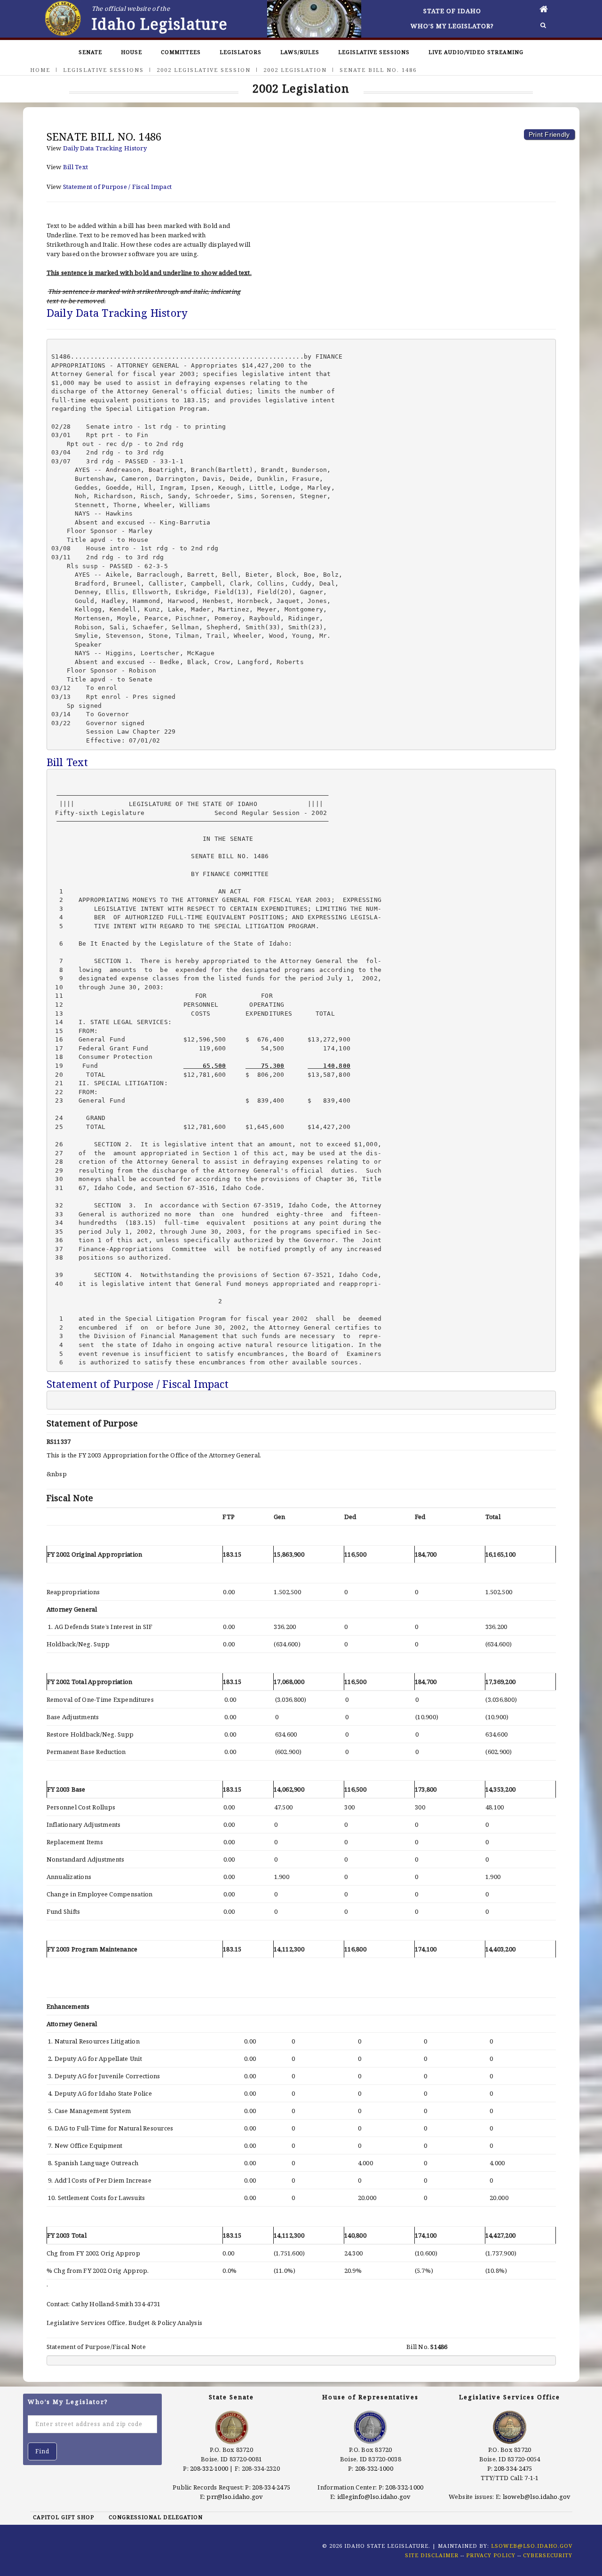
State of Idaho (452, 11)
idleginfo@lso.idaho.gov (374, 2497)
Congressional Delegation (156, 2517)
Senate (90, 52)
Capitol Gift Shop (63, 2517)
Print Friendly (549, 134)
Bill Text (75, 167)
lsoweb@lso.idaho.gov (537, 2497)
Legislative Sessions (374, 52)
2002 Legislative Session (204, 70)
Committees (181, 52)
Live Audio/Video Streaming (476, 52)
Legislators (241, 52)
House (131, 52)
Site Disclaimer (432, 2555)
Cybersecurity (548, 2555)
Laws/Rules (300, 52)
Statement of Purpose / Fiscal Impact (117, 187)
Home (40, 70)
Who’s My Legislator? (452, 26)
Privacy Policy (491, 2555)
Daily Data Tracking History (105, 148)
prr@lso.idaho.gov (235, 2497)
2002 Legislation (295, 70)
